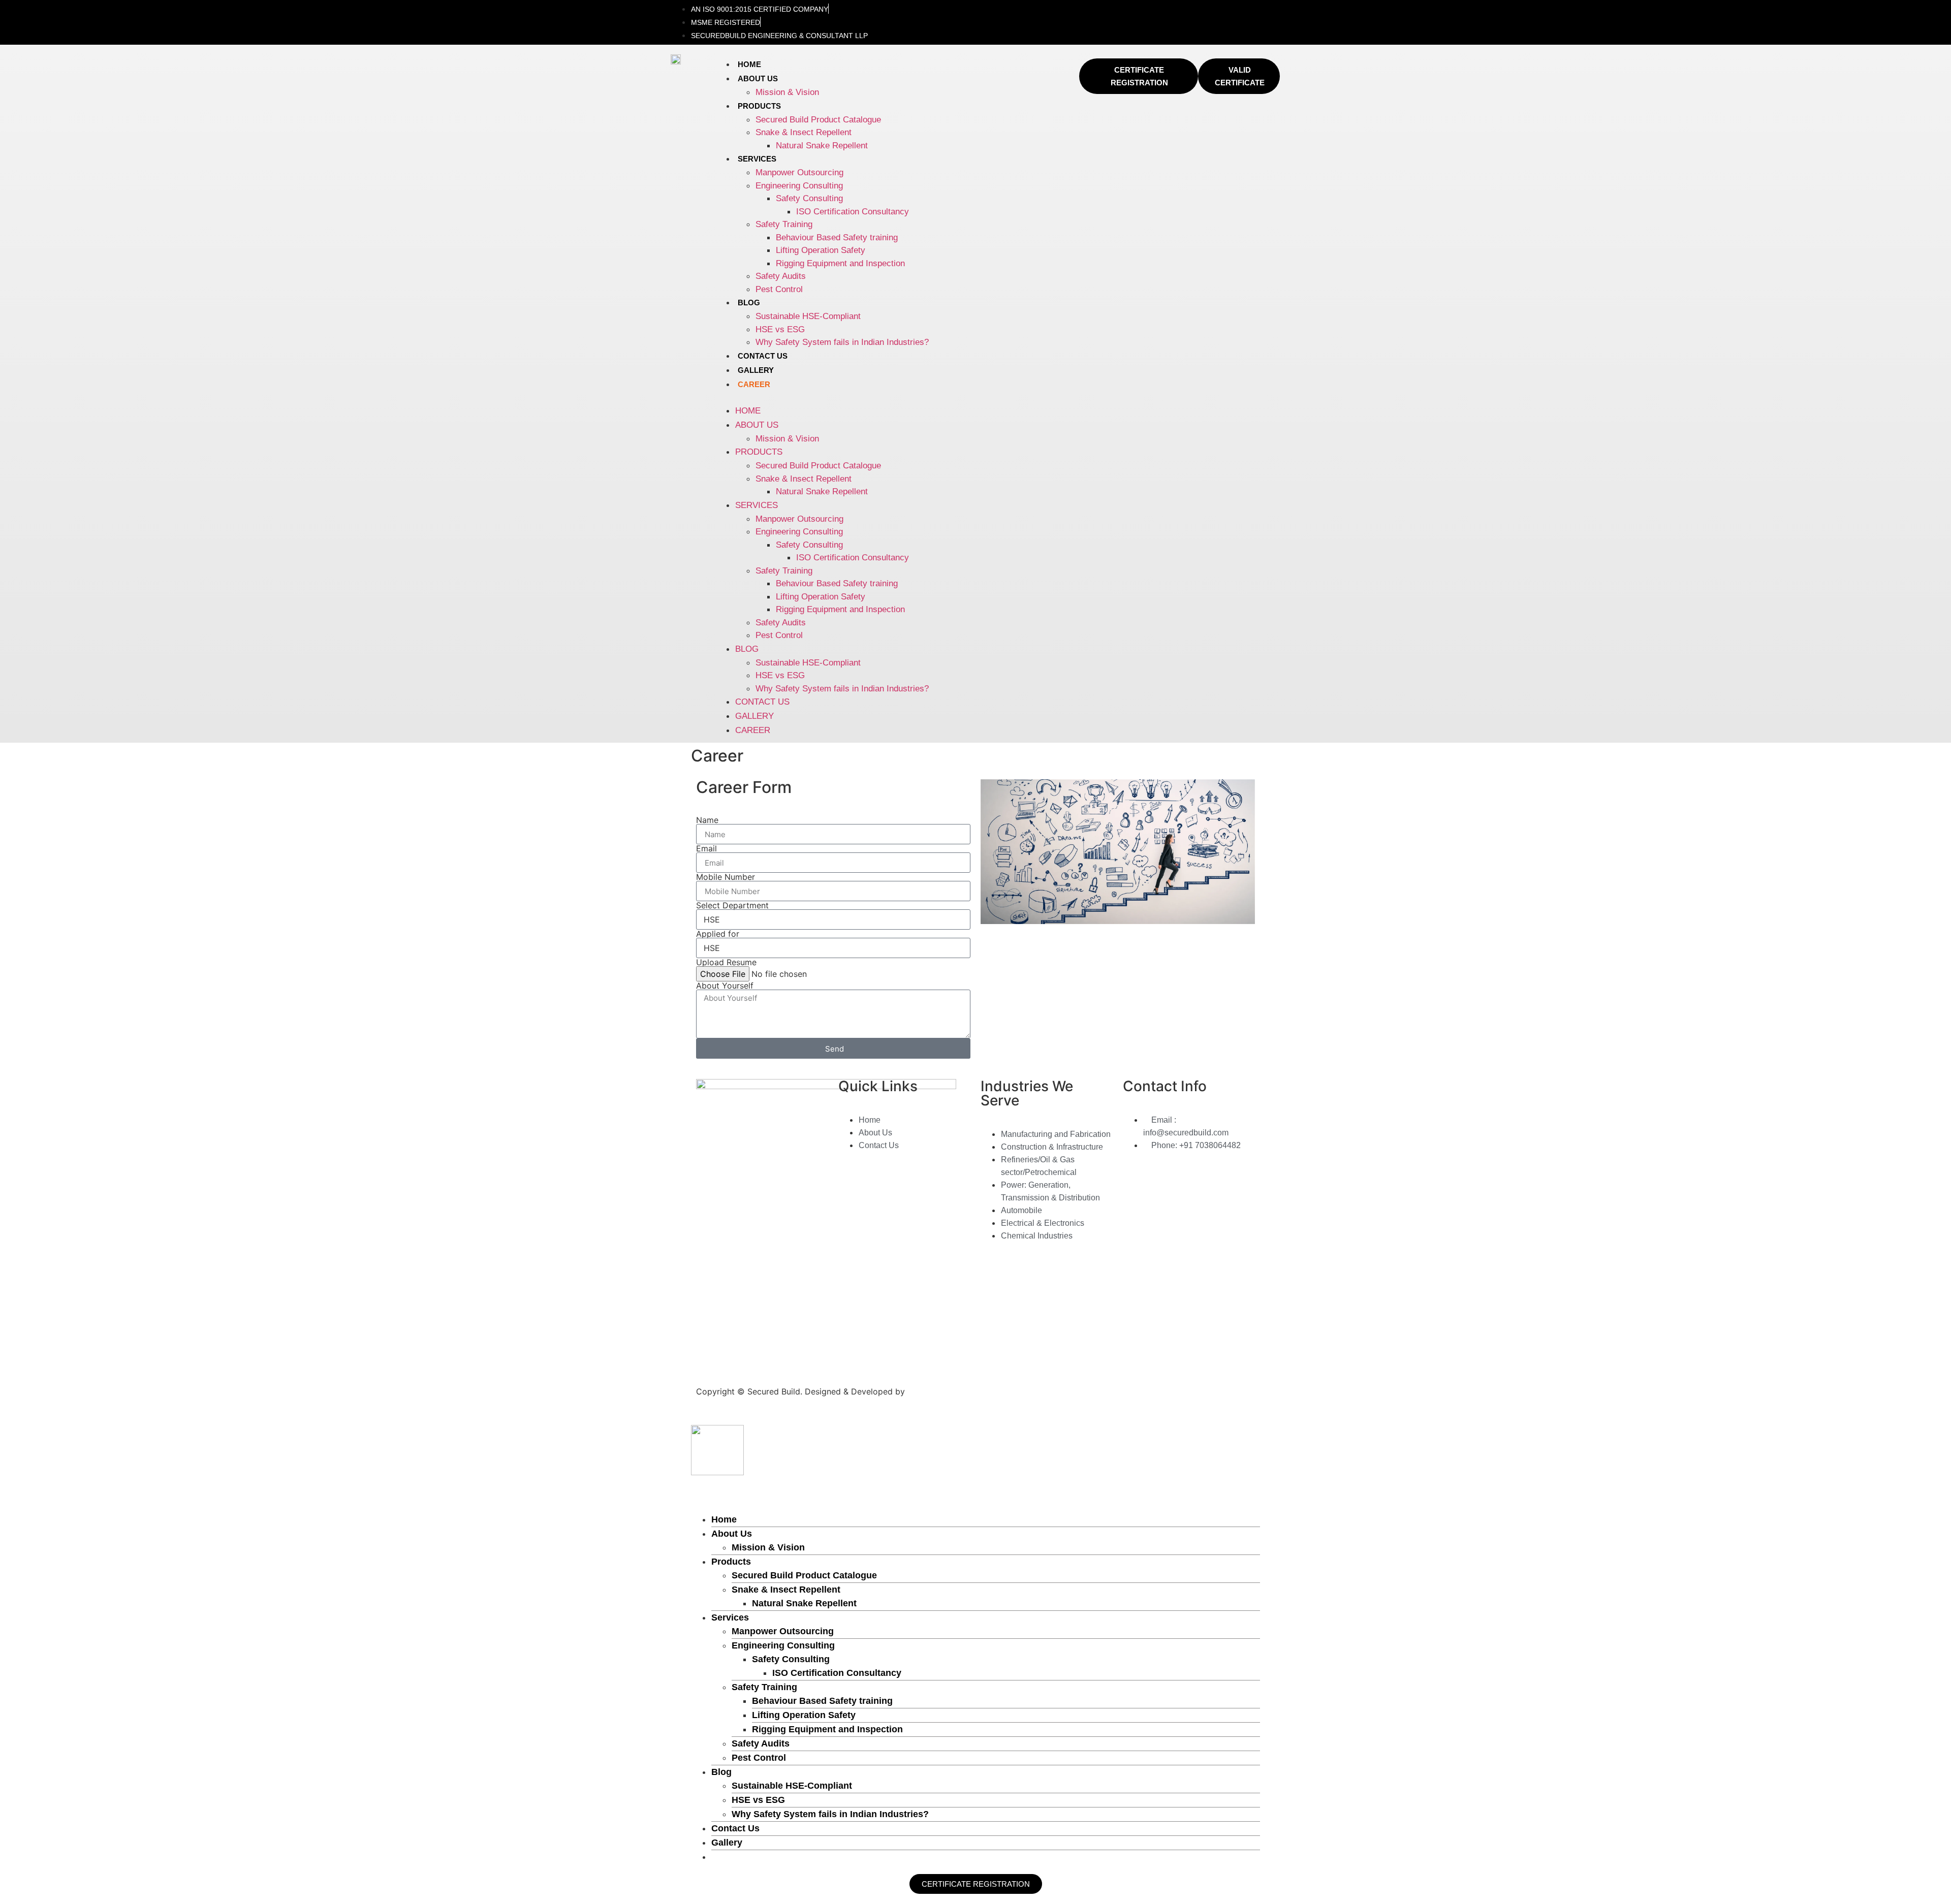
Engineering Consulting (799, 186)
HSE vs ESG (780, 329)
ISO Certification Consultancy (853, 212)
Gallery (756, 370)
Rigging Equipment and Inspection (840, 263)
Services (757, 159)
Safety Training (784, 224)
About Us (758, 78)
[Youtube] (1268, 15)
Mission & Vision (787, 92)
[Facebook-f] (709, 1349)
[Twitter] (1209, 15)
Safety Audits (781, 276)
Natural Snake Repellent (822, 146)
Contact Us (763, 356)
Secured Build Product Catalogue (818, 120)
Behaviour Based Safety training (837, 237)
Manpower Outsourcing (799, 172)
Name (707, 820)
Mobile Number (726, 877)
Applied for (718, 934)
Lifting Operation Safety (821, 250)
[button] (897, 398)
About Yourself (725, 986)
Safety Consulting (809, 198)
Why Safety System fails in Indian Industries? (842, 342)
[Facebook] (1150, 15)
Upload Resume (726, 962)
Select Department (732, 905)
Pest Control (779, 289)
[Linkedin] (1179, 15)
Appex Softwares (941, 1391)
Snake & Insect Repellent (804, 132)
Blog (749, 303)
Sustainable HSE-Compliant (808, 316)
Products (759, 106)
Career (754, 384)
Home (749, 64)
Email (706, 848)
